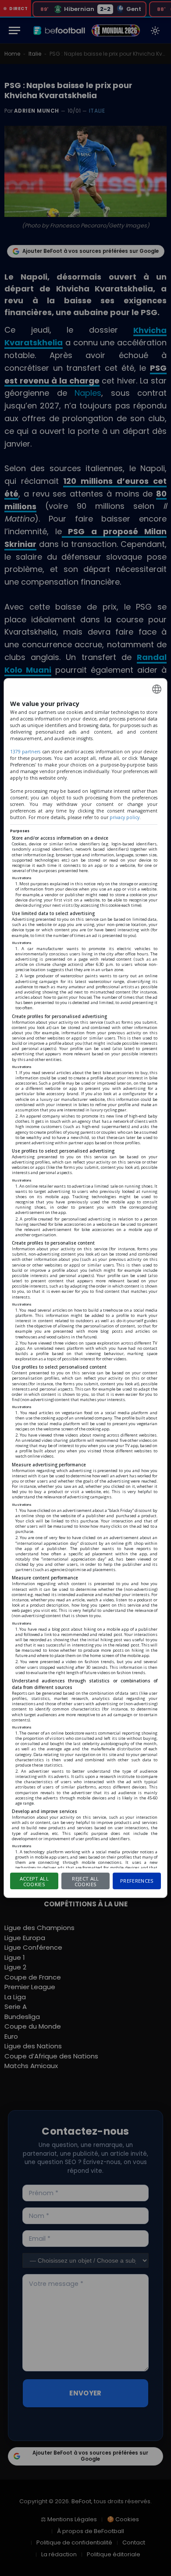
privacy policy (125, 817)
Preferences (137, 1881)
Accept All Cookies (34, 1881)
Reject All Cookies (85, 1881)
